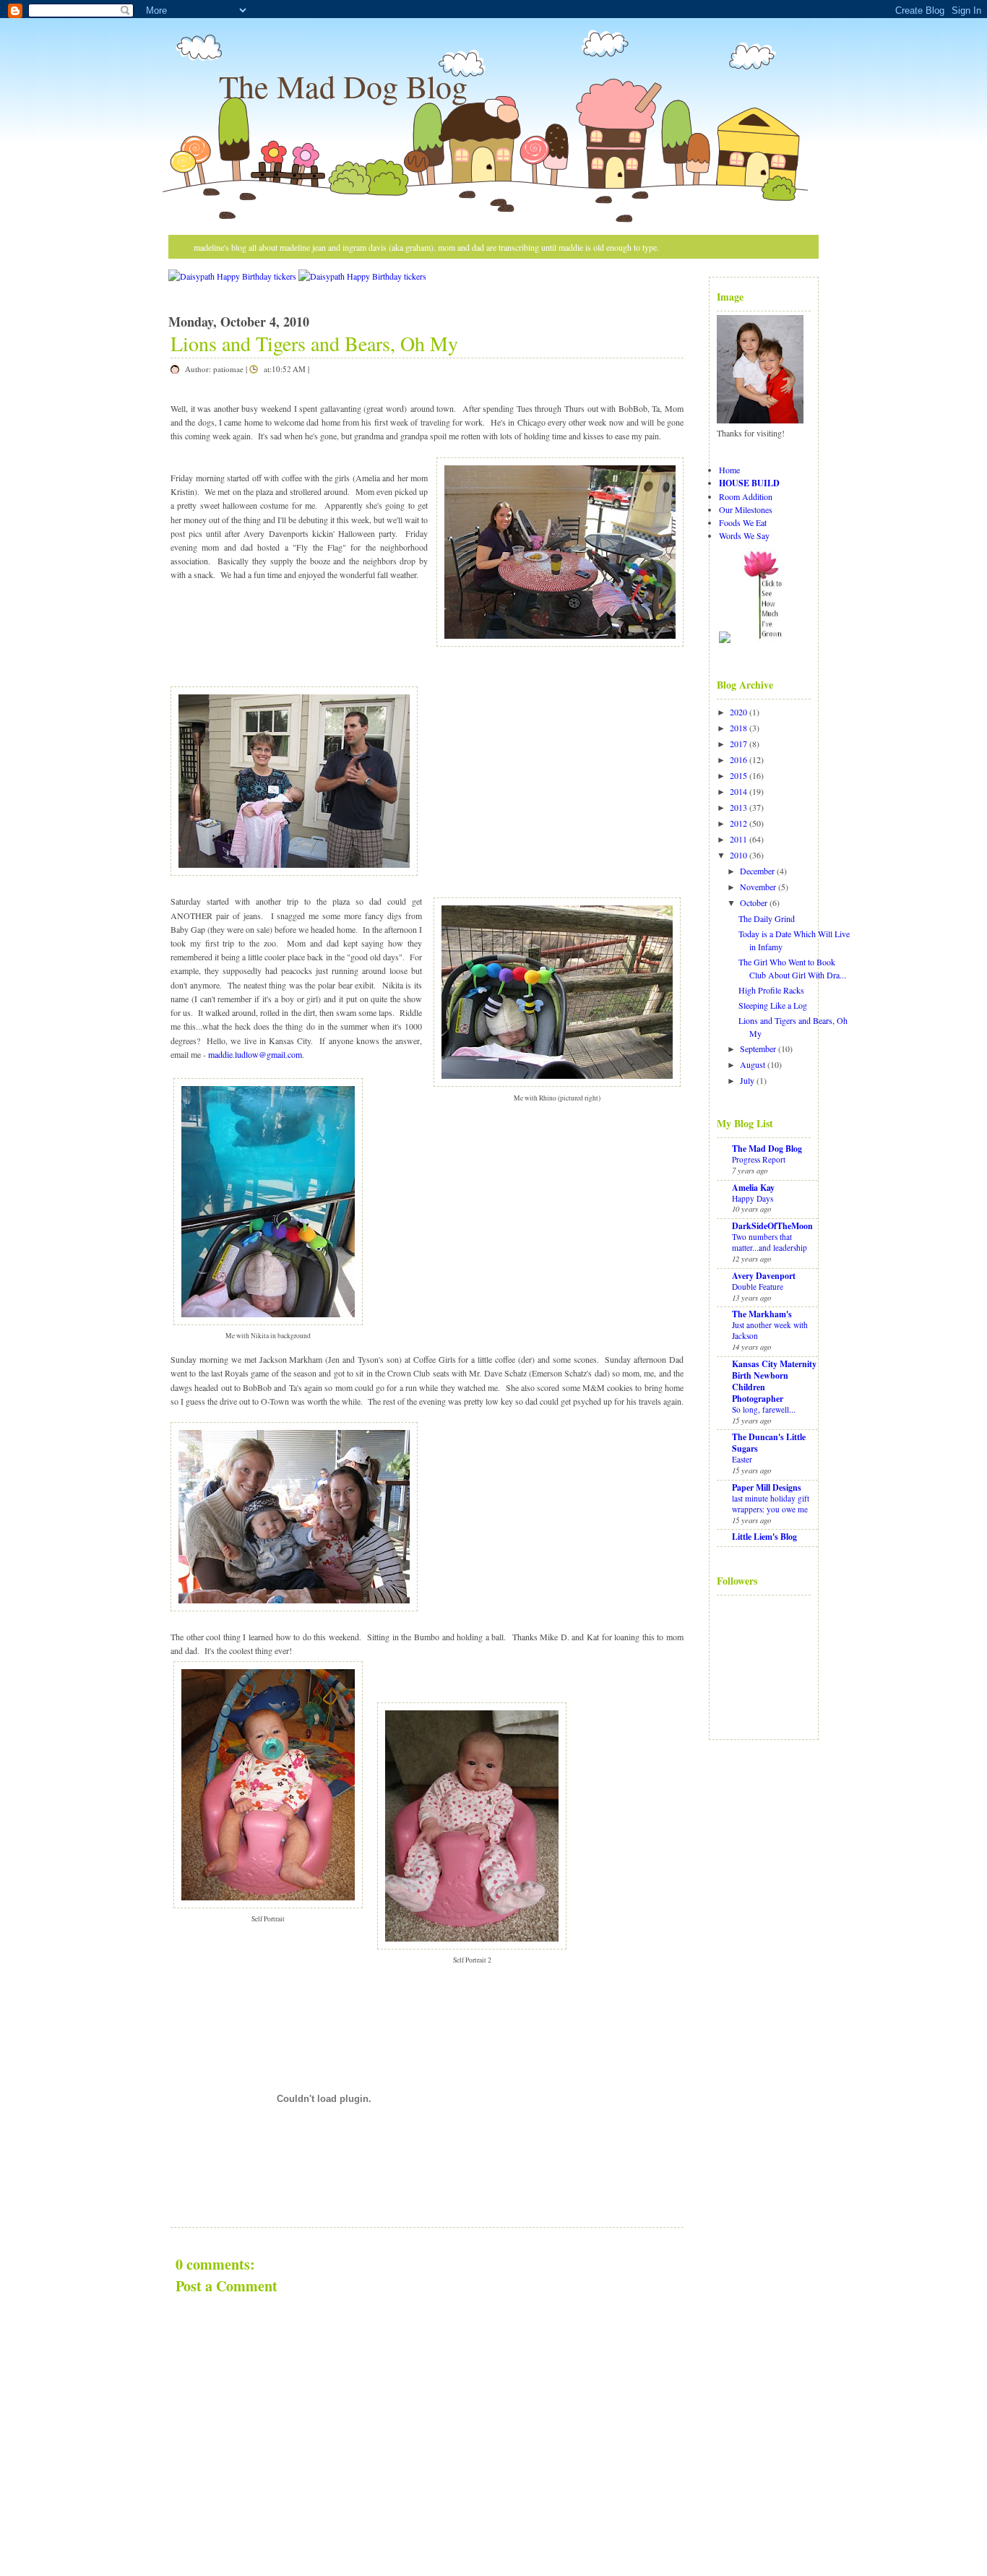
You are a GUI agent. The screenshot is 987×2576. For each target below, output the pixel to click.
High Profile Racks (771, 990)
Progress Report (759, 1159)
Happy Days (753, 1198)
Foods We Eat (743, 522)
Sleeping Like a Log (773, 1005)
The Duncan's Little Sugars (769, 1443)
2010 (738, 855)
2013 (738, 807)
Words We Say (744, 535)
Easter (742, 1459)
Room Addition (746, 496)
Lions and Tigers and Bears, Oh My (314, 343)
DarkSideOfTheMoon (772, 1226)
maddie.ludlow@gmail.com (255, 1054)
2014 (738, 791)
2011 (738, 839)
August (753, 1064)
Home (729, 470)
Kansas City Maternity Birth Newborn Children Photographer (774, 1381)
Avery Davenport (764, 1276)
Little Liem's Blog (764, 1537)
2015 (738, 775)
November (758, 887)
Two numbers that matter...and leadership (770, 1242)
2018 (738, 728)
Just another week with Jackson (770, 1330)
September (758, 1048)
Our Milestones (746, 509)
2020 (738, 712)
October (754, 903)
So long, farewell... (764, 1409)
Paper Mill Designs (767, 1487)
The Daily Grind (767, 918)
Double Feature (758, 1287)
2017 (738, 744)
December (757, 871)
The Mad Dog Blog (343, 86)
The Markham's (762, 1314)
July (747, 1080)
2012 (738, 823)
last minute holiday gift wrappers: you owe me (771, 1504)
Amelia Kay (753, 1188)
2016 (738, 759)
